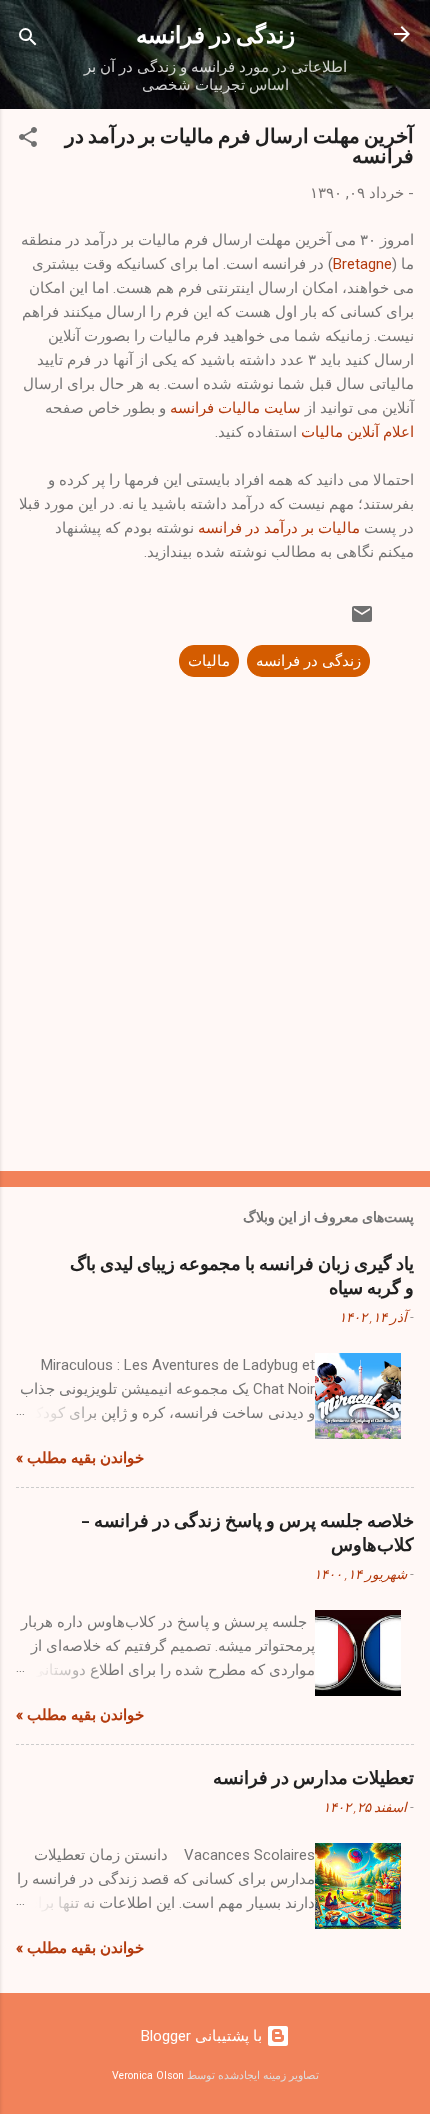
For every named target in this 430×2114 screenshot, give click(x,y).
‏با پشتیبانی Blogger (203, 2036)
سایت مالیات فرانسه (235, 408)
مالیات (209, 661)
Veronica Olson (148, 2075)
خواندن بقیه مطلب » (80, 1458)
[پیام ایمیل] (362, 621)
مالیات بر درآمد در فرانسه (279, 528)
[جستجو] (28, 40)
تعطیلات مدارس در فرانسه (313, 1777)
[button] (28, 140)
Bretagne (362, 264)
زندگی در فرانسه (215, 33)
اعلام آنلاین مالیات (357, 432)
